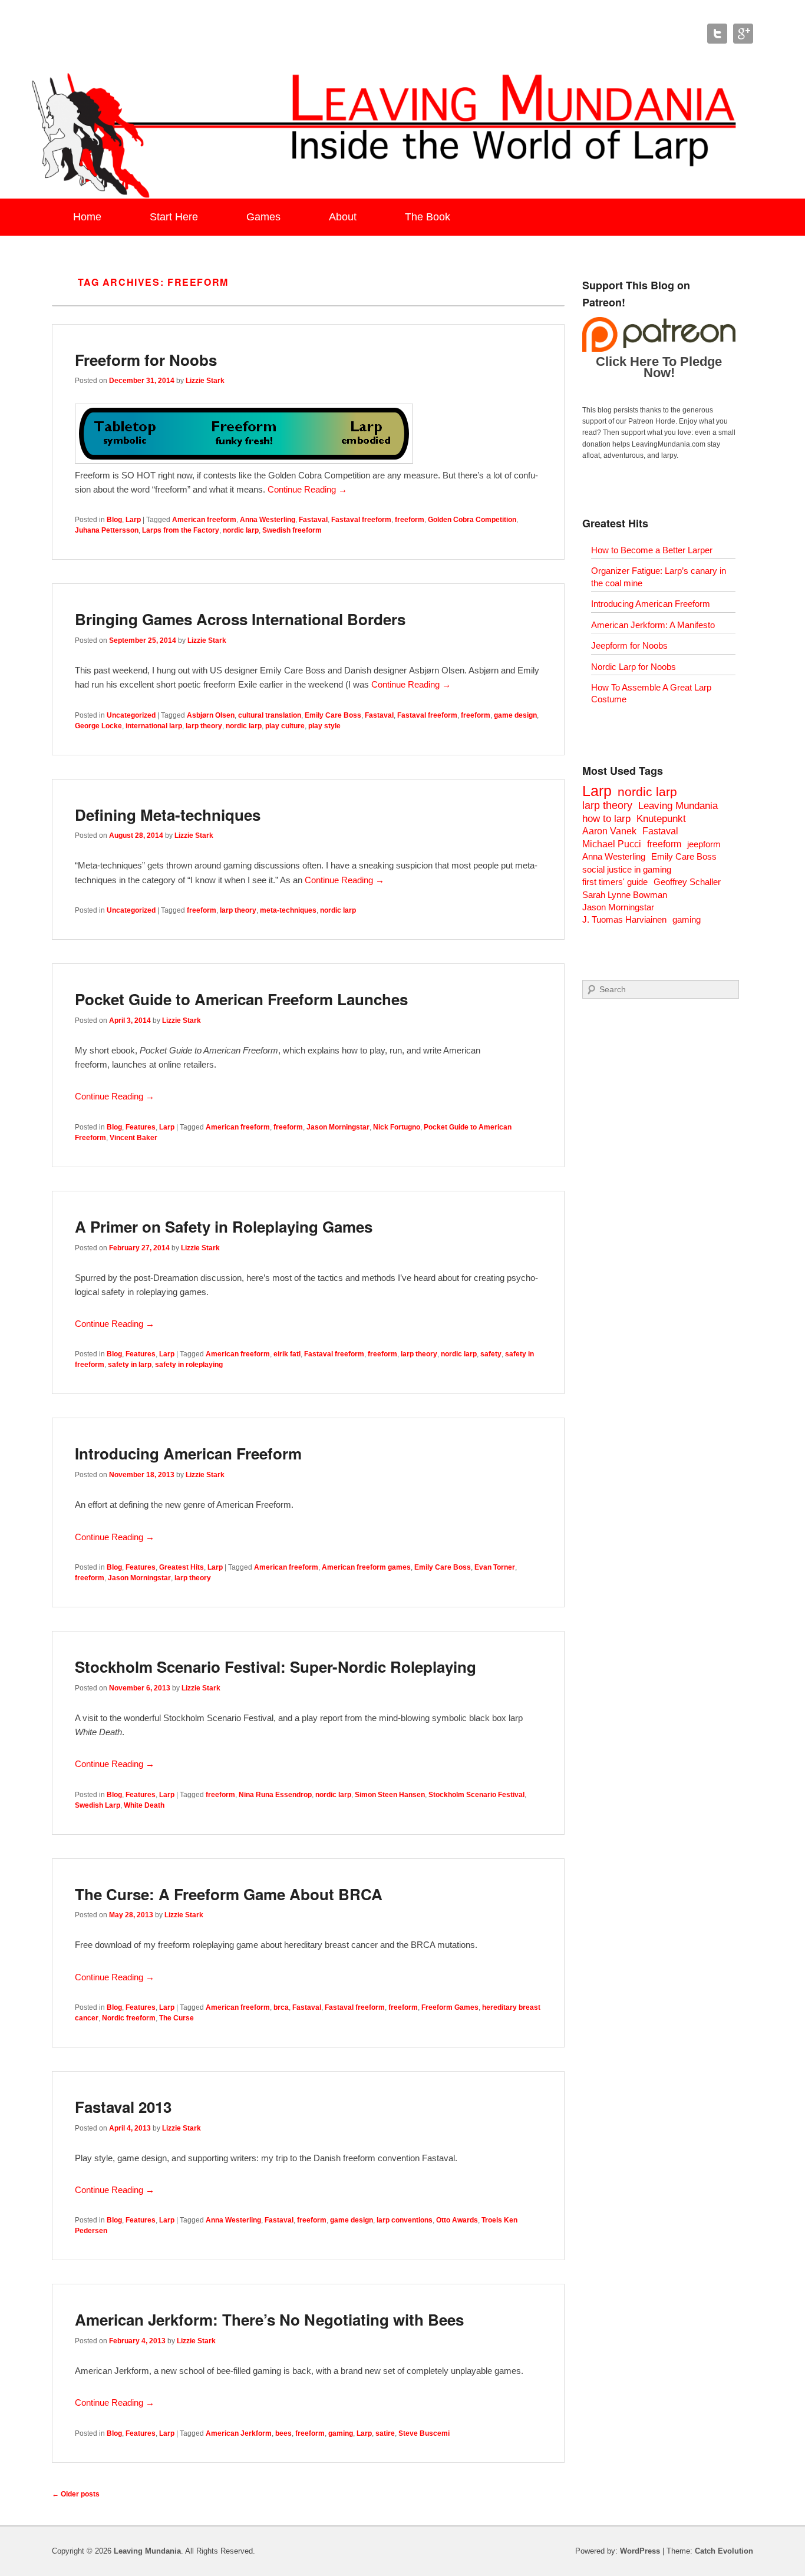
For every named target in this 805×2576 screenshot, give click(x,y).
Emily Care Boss (333, 715)
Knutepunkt (661, 819)
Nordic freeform (129, 2018)
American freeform (204, 520)
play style (324, 726)
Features (141, 1127)
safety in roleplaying (189, 1365)
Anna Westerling (268, 520)
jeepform (704, 844)
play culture (285, 726)
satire (385, 2433)
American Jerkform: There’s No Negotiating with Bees (269, 2319)
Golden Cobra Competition (472, 520)
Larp (133, 520)
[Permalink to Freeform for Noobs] (244, 460)
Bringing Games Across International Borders (240, 619)
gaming (341, 2433)
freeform (410, 520)
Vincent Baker (133, 1138)
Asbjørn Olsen (211, 715)
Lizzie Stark (205, 381)
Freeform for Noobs (146, 360)
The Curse (176, 2018)
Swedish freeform (292, 530)
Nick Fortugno (397, 1127)
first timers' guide (615, 882)
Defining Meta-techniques (168, 815)
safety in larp (130, 1365)
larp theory (204, 726)
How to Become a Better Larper (652, 550)
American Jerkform (239, 2433)
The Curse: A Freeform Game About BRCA (229, 1894)
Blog (114, 520)
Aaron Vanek (609, 831)
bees (283, 2433)
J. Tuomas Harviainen (624, 919)
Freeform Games (450, 2007)
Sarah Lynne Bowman (625, 895)
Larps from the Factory (181, 530)
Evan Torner (495, 1567)
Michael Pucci (612, 844)
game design (515, 715)
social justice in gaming (627, 869)
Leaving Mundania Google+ (743, 34)
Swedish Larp (98, 1805)
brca (281, 2007)
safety (491, 1354)
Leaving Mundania (678, 806)
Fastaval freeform (361, 520)
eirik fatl (287, 1354)
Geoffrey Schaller (687, 882)
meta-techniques (288, 910)
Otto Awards (457, 2220)
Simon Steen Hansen (390, 1795)
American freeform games (366, 1567)
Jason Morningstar (338, 1127)
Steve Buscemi (424, 2433)
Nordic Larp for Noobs (634, 667)
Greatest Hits (182, 1567)
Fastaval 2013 (123, 2107)
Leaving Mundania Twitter (717, 34)
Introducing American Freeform (188, 1453)
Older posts (76, 2494)
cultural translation (270, 715)
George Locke (98, 726)
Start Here (174, 217)
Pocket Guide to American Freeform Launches (241, 999)
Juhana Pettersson (107, 530)
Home (87, 217)
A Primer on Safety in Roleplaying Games (224, 1226)
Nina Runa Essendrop (275, 1795)
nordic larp (241, 530)
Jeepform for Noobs (629, 645)
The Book (428, 217)
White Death (144, 1805)
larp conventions (405, 2220)
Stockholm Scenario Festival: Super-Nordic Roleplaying (276, 1667)
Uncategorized (131, 715)
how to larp (606, 819)
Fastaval (313, 520)
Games (263, 217)
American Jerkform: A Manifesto (653, 625)
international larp (154, 726)
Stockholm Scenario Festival (476, 1795)
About (343, 217)
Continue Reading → (307, 489)
